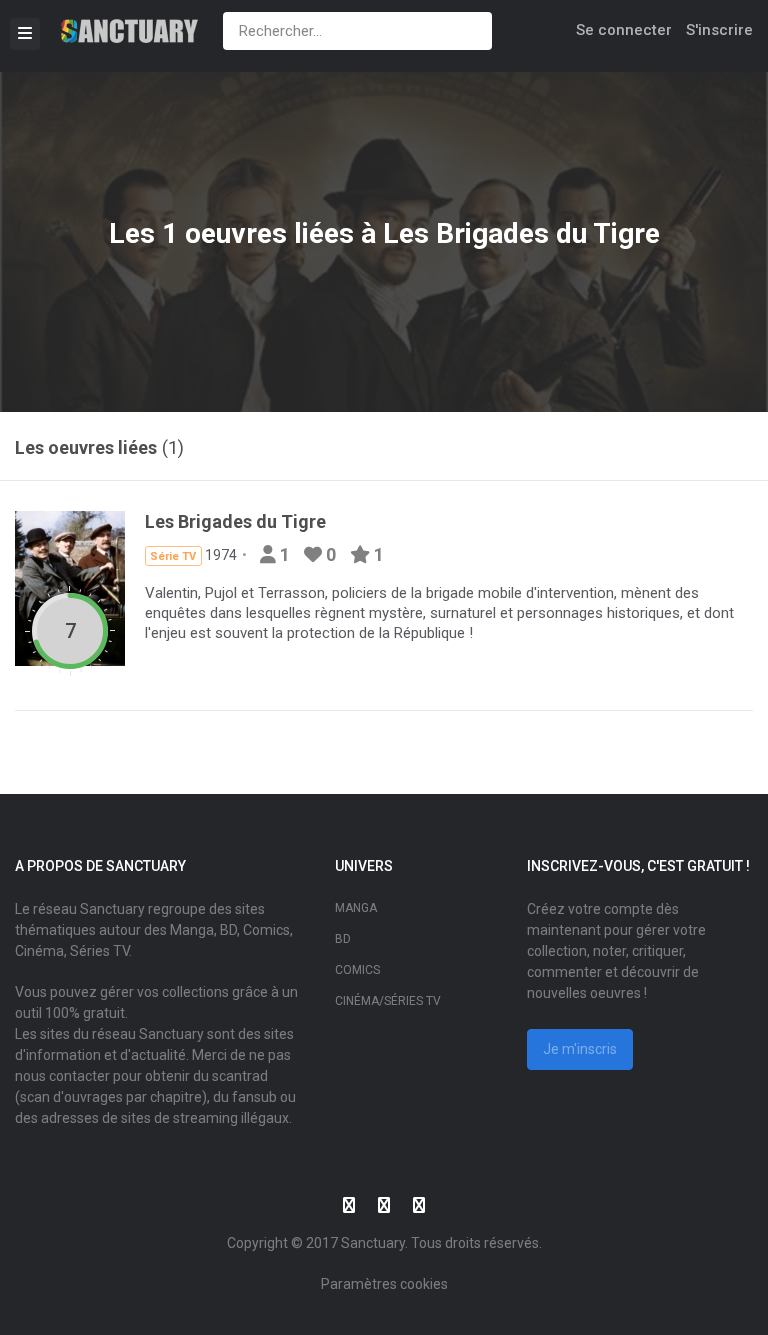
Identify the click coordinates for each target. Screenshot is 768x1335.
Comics (357, 970)
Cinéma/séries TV (388, 1001)
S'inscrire (719, 30)
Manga (356, 908)
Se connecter (624, 30)
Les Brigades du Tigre (521, 233)
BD (343, 939)
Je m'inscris (580, 1049)
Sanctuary (373, 1243)
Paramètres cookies (384, 1284)
